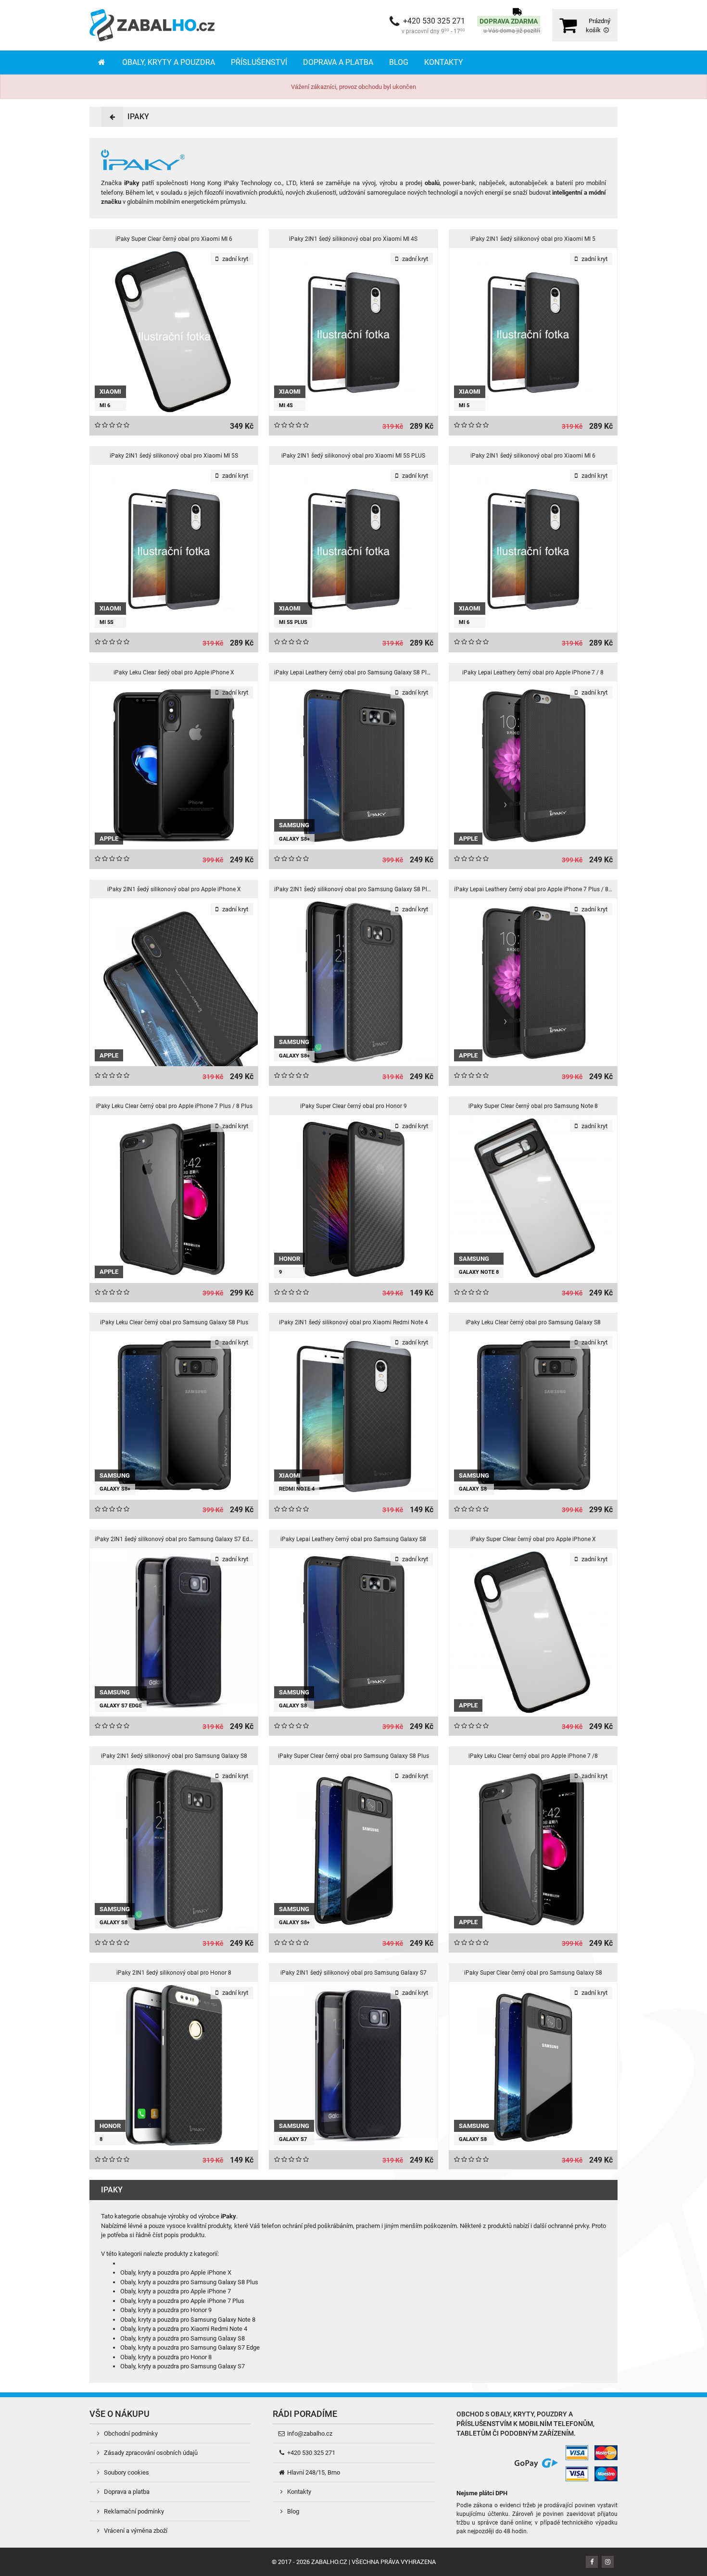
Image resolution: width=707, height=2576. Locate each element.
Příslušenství (259, 62)
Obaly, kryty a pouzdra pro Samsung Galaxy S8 (183, 2338)
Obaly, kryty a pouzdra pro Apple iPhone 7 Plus (182, 2301)
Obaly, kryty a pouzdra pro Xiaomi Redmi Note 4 (184, 2329)
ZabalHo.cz (329, 2562)
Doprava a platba (338, 62)
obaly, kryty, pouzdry (529, 2414)
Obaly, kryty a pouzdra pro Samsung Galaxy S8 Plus (189, 2282)
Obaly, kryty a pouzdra (169, 62)
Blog (399, 62)
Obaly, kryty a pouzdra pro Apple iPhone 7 (176, 2291)
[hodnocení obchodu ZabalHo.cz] (474, 2462)
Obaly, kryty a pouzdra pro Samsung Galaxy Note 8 (188, 2320)
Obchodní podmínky (130, 2433)
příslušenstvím (484, 2424)
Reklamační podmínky (133, 2511)
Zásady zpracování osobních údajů (150, 2453)
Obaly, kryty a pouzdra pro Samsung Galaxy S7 (183, 2366)
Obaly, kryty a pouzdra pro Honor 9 (166, 2310)
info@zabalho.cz (309, 2433)
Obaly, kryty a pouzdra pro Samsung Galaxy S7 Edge (190, 2347)
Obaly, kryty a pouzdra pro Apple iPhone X (176, 2272)
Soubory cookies (126, 2472)
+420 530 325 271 (310, 2453)
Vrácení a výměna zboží (135, 2531)
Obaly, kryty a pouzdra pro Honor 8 (166, 2357)
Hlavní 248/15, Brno (313, 2472)
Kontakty (444, 62)
